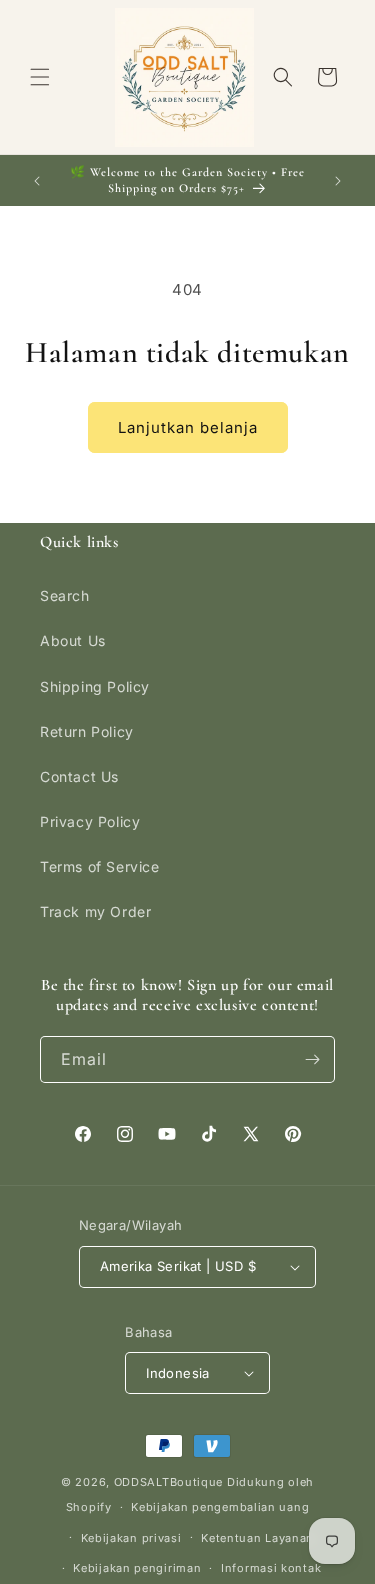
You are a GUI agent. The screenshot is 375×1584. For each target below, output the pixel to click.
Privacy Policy (90, 821)
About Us (73, 640)
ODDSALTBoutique (169, 1482)
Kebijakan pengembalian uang (220, 1507)
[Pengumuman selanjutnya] (338, 181)
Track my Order (95, 911)
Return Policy (87, 731)
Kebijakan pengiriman (137, 1568)
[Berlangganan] (312, 1059)
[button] (40, 77)
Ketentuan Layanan (257, 1538)
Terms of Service (100, 866)
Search (65, 595)
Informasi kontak (271, 1568)
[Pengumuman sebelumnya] (37, 181)
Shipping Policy (95, 686)
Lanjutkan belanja (188, 427)
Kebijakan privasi (131, 1538)
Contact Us (79, 776)
